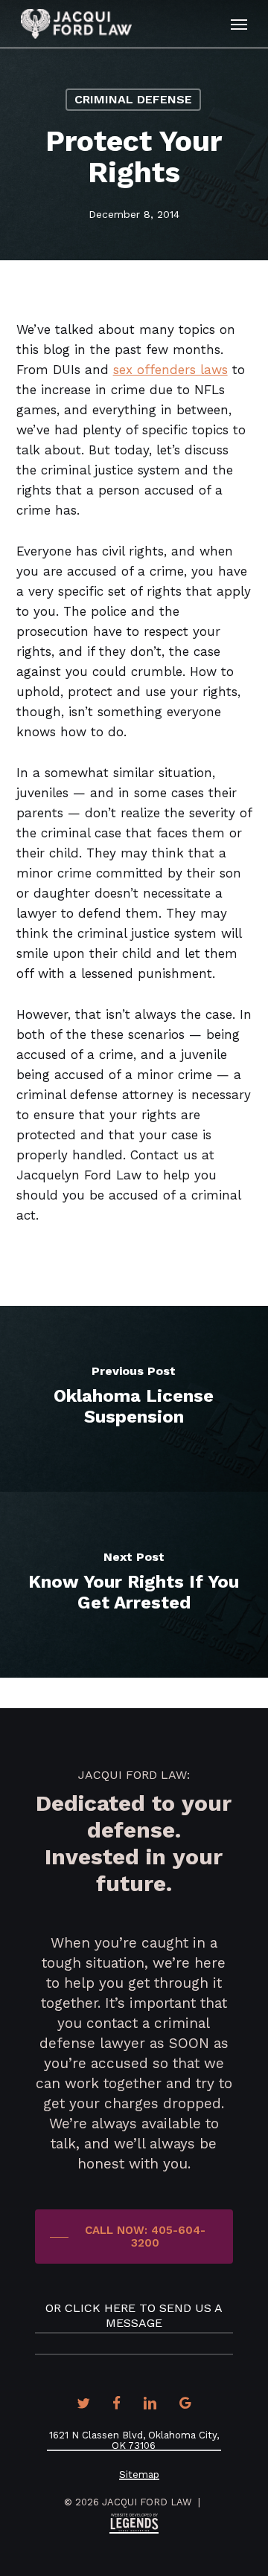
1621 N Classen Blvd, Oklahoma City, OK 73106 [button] (134, 2441)
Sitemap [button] (139, 2475)
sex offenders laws (170, 370)
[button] (239, 24)
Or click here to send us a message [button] (134, 2315)
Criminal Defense (133, 99)
